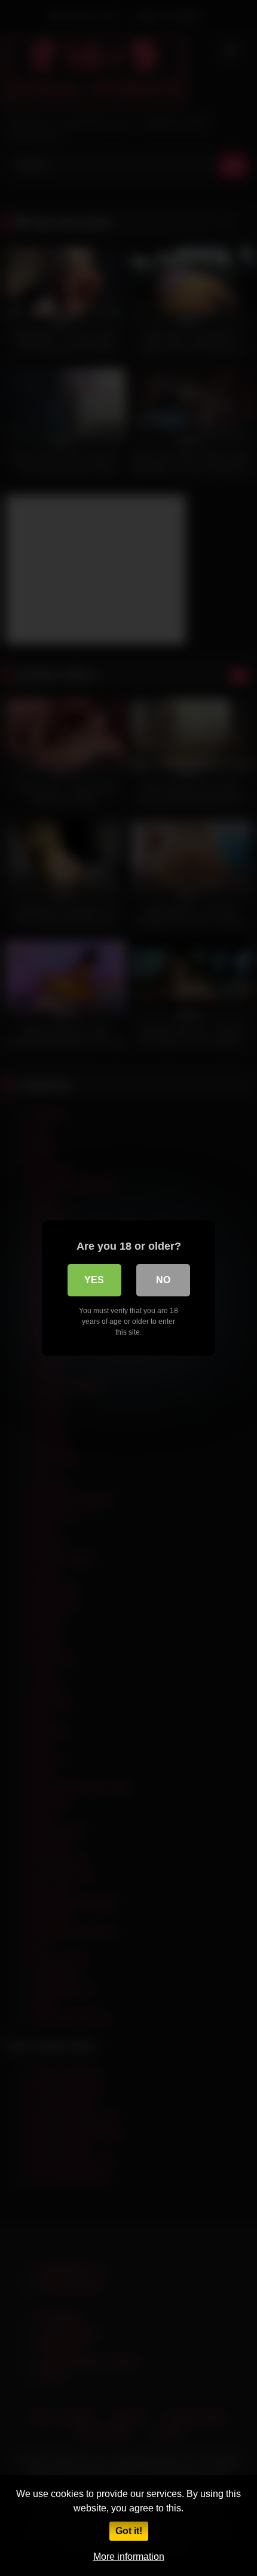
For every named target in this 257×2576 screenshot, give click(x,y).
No (163, 1280)
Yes (94, 1280)
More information (129, 2557)
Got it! (129, 2531)
